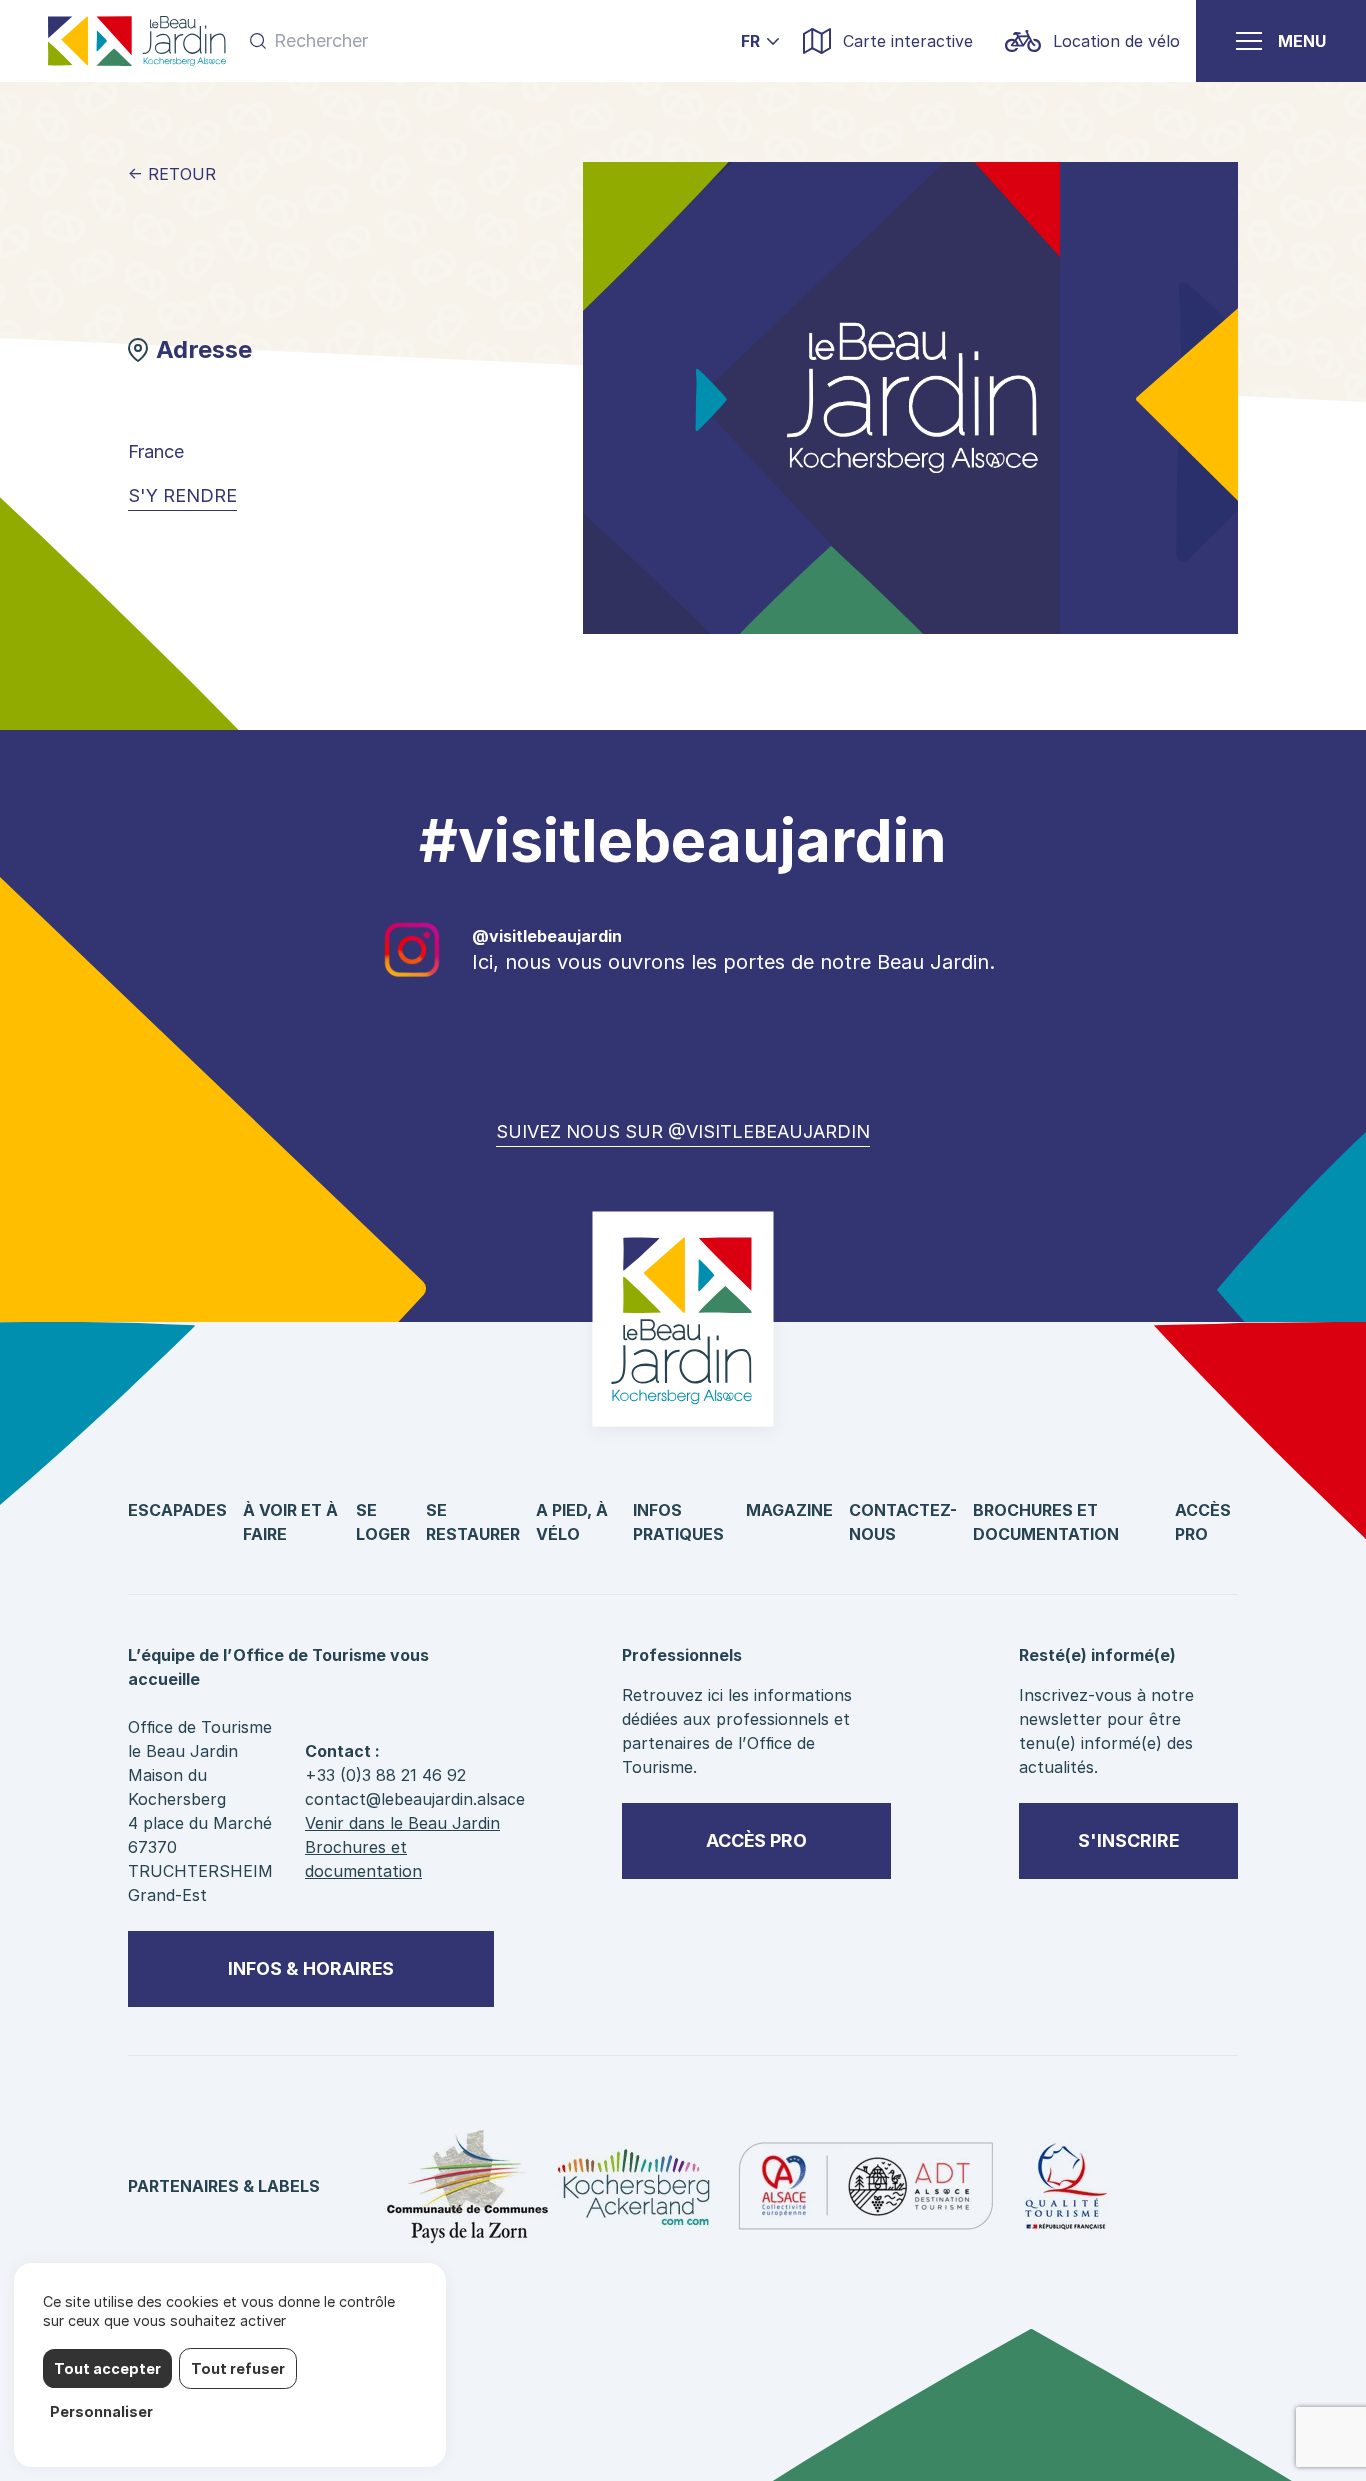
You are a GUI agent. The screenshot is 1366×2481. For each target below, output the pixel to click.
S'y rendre (182, 495)
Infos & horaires (311, 1968)
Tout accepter (107, 2368)
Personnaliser (101, 2411)
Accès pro (756, 1840)
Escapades (177, 1510)
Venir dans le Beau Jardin (402, 1823)
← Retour (172, 174)
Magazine (789, 1510)
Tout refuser (238, 2368)
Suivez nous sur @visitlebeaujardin (683, 1131)
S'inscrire (1128, 1840)
